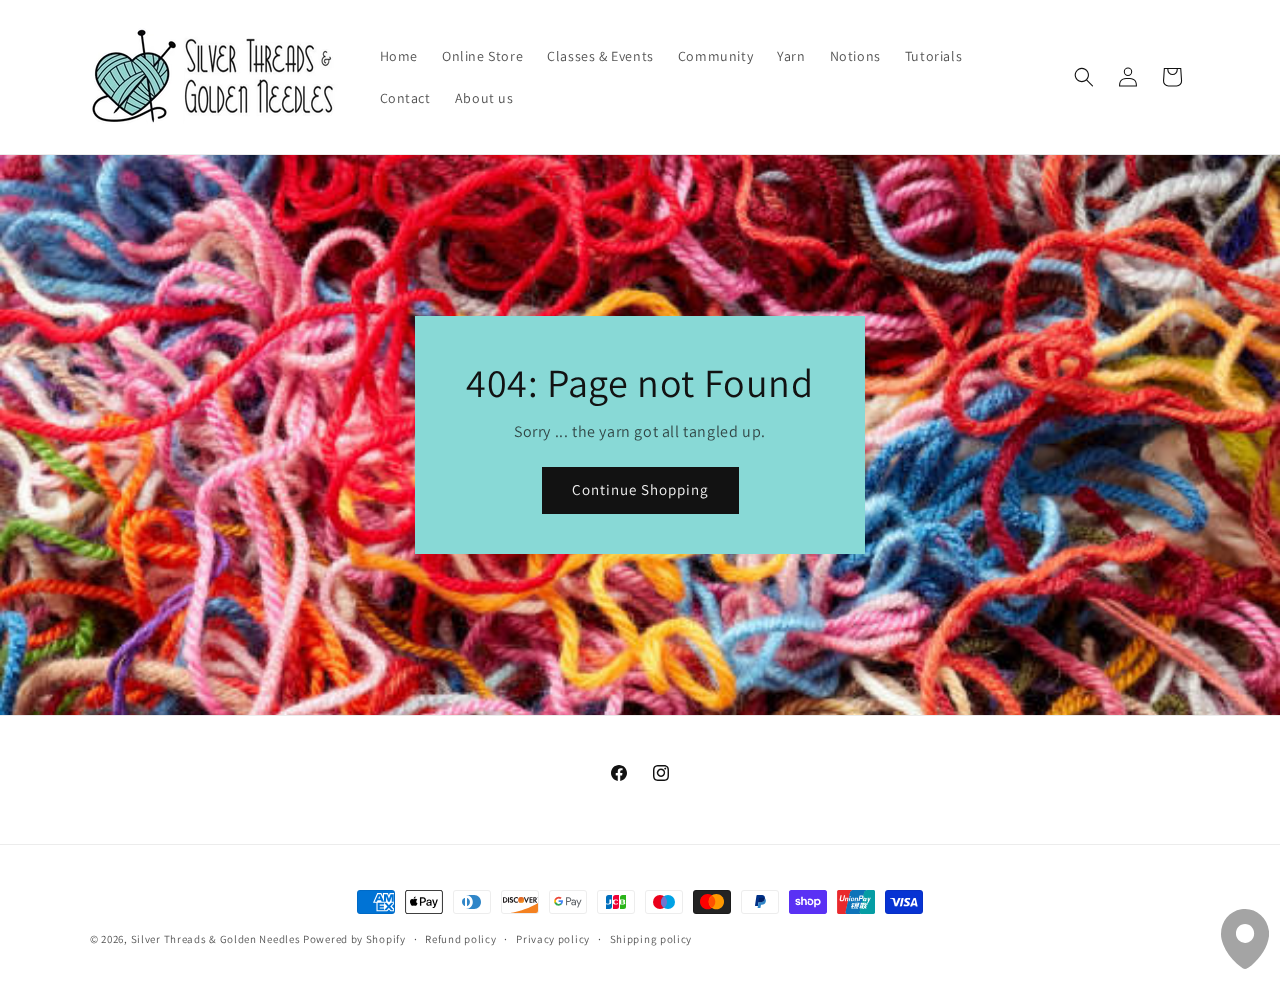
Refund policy (460, 939)
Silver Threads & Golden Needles (216, 939)
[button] (1084, 77)
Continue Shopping (640, 489)
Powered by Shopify (354, 939)
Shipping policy (651, 939)
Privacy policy (553, 939)
